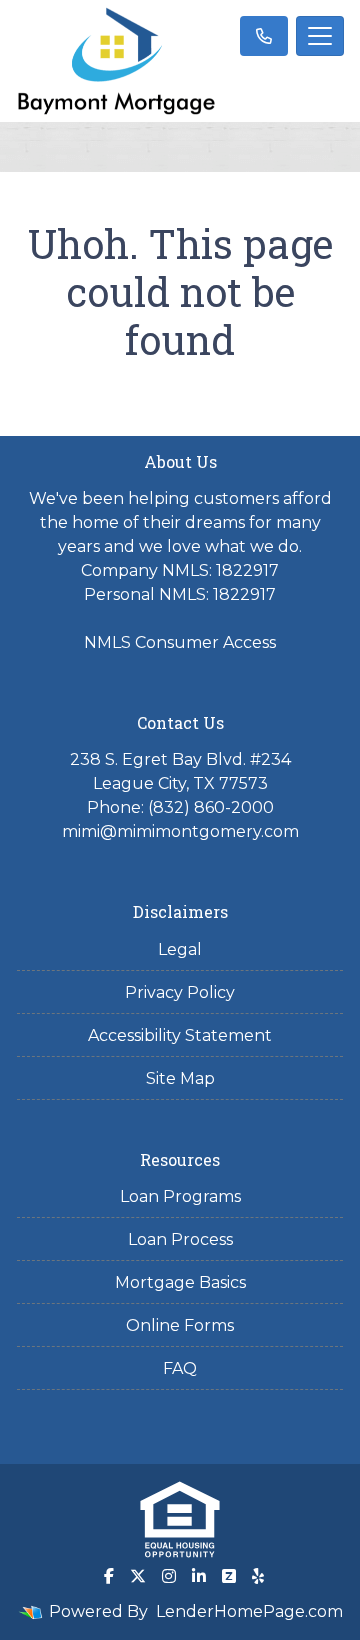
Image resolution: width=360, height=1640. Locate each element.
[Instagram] (169, 1576)
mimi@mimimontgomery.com (180, 831)
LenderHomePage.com (249, 1611)
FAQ (180, 1368)
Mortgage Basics (180, 1282)
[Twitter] (138, 1576)
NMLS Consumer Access (180, 642)
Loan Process (180, 1239)
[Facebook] (109, 1576)
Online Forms (180, 1325)
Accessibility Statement (180, 1035)
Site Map (180, 1078)
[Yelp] (258, 1576)
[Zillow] (229, 1576)
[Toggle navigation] (320, 36)
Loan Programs (180, 1196)
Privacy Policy (180, 992)
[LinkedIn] (199, 1576)
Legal (180, 949)
